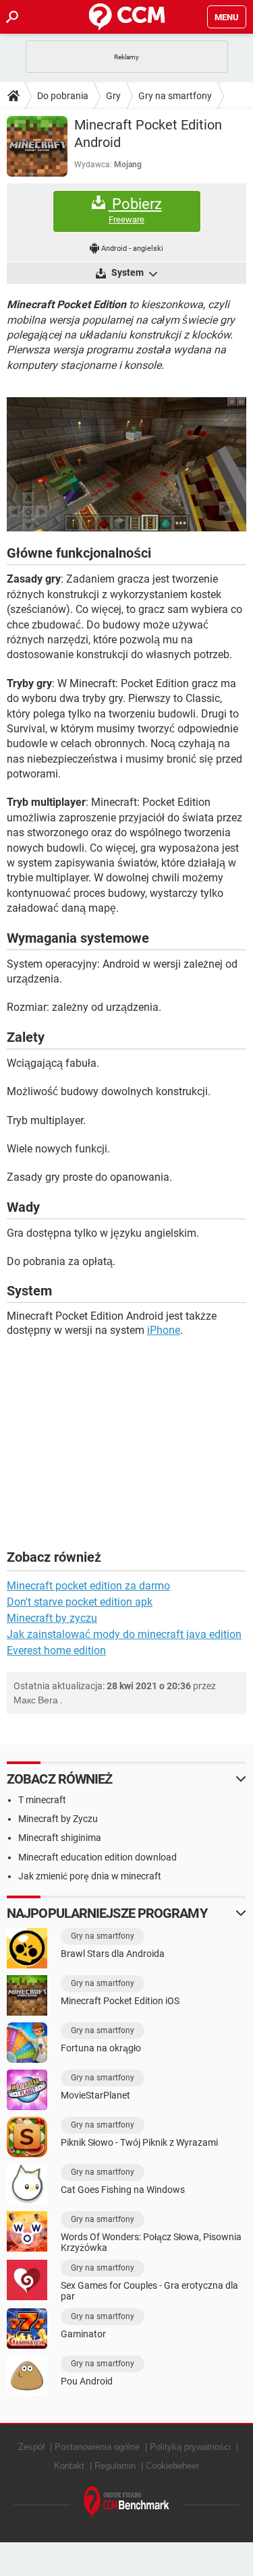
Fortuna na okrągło (101, 2048)
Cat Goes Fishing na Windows (123, 2190)
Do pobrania (63, 96)
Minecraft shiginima (60, 1838)
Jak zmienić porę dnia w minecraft (90, 1876)
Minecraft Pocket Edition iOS (120, 2001)
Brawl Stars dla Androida (113, 1954)
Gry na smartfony (175, 96)
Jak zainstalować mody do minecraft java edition (124, 1634)
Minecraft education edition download (97, 1857)
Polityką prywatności (190, 2447)
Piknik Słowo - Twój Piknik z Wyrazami (139, 2142)
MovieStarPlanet (95, 2095)
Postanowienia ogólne (97, 2447)
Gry (113, 96)
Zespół (31, 2447)
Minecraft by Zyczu (58, 1819)
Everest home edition (56, 1650)
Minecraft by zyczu (52, 1618)
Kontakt (69, 2466)
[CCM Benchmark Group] (127, 2503)
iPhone (164, 1330)
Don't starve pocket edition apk (80, 1602)
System (128, 272)
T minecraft (42, 1800)
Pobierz (135, 210)
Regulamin (115, 2466)
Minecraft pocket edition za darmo (88, 1586)
